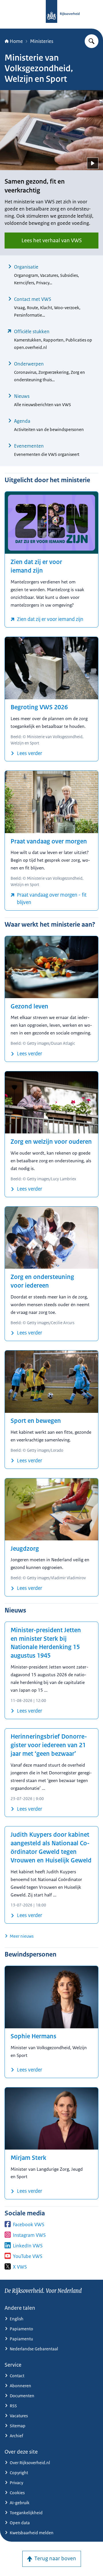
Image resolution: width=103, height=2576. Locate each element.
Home (16, 41)
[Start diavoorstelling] (93, 163)
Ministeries (42, 41)
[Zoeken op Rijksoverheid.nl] (92, 41)
